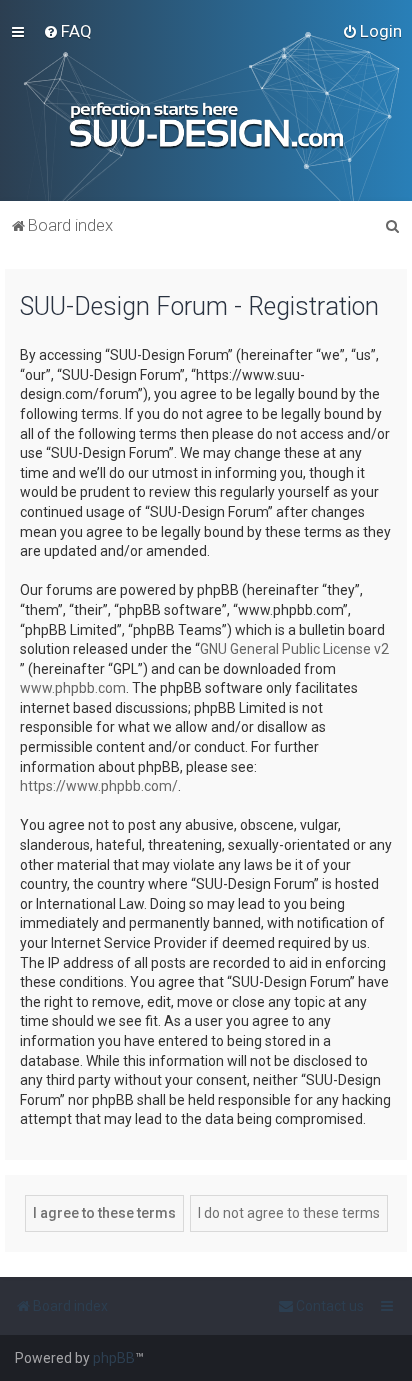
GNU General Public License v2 (294, 649)
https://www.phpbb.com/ (99, 786)
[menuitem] (67, 31)
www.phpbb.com (73, 688)
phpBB (114, 1358)
